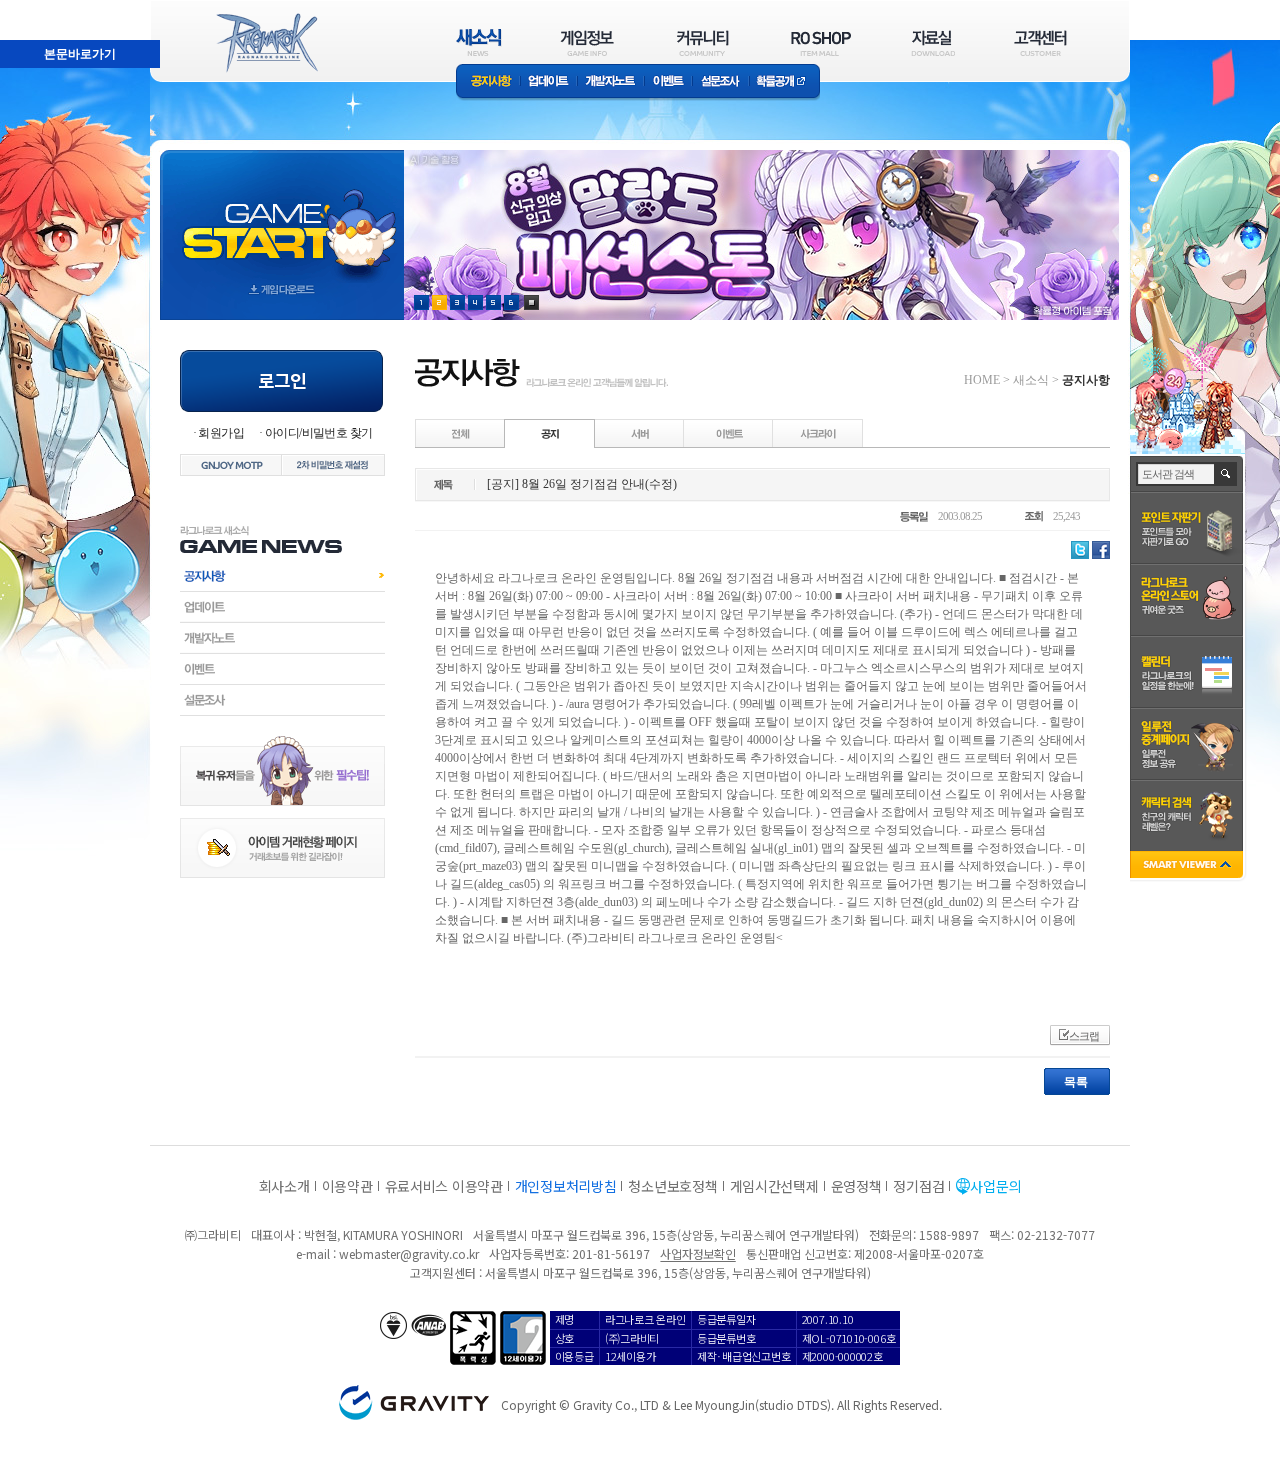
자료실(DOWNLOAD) (932, 42)
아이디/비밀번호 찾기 (318, 433)
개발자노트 (610, 82)
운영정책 (856, 1186)
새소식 (1031, 380)
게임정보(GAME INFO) (587, 42)
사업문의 (995, 1186)
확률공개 (784, 82)
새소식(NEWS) (479, 42)
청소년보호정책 (672, 1186)
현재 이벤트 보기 (531, 302)
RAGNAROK (266, 43)
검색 (1226, 474)
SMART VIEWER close (1188, 866)
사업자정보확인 (697, 1253)
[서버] (640, 433)
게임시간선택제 (774, 1186)
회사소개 (284, 1186)
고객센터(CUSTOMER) (1040, 42)
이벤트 (668, 82)
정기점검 (918, 1186)
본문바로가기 (36, 9)
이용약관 (347, 1186)
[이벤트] (729, 433)
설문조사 (720, 82)
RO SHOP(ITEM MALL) (821, 42)
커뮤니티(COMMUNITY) (703, 42)
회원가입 (221, 433)
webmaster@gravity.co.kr (409, 1253)
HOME (982, 380)
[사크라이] (818, 433)
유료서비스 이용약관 (444, 1186)
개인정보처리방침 (566, 1186)
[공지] (550, 433)
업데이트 (548, 82)
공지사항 (488, 82)
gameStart (282, 216)
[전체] (461, 433)
